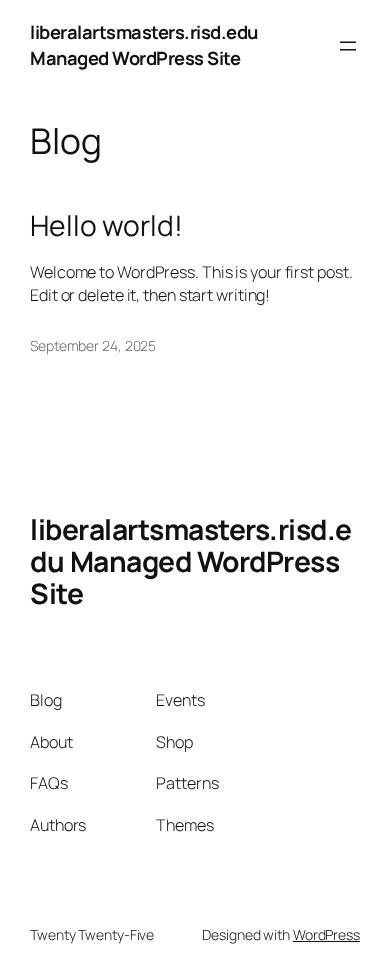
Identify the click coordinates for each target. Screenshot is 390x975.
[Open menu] (348, 46)
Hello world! (106, 226)
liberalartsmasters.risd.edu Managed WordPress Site (144, 45)
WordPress (326, 934)
